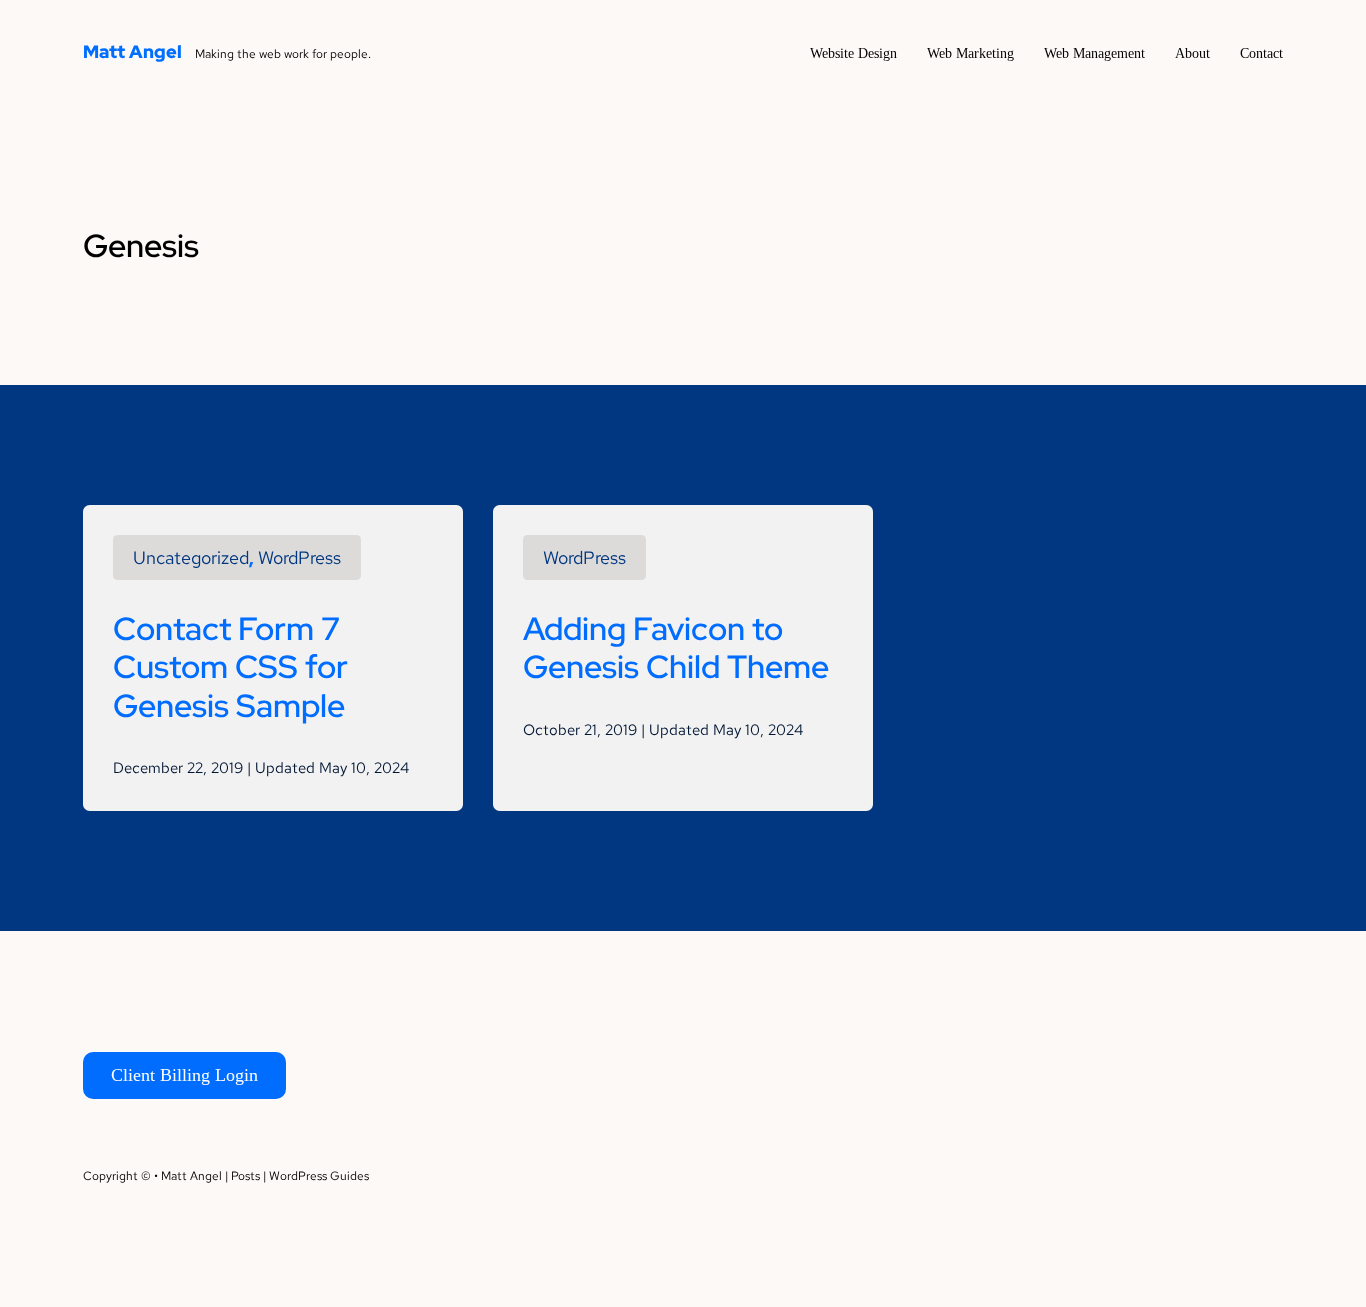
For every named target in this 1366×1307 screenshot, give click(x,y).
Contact (1261, 53)
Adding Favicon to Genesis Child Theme (676, 647)
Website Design (853, 53)
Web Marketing (970, 53)
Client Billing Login (184, 1075)
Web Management (1094, 53)
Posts (245, 1176)
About (1192, 53)
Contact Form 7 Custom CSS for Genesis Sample (230, 667)
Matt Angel (132, 51)
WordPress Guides (319, 1176)
